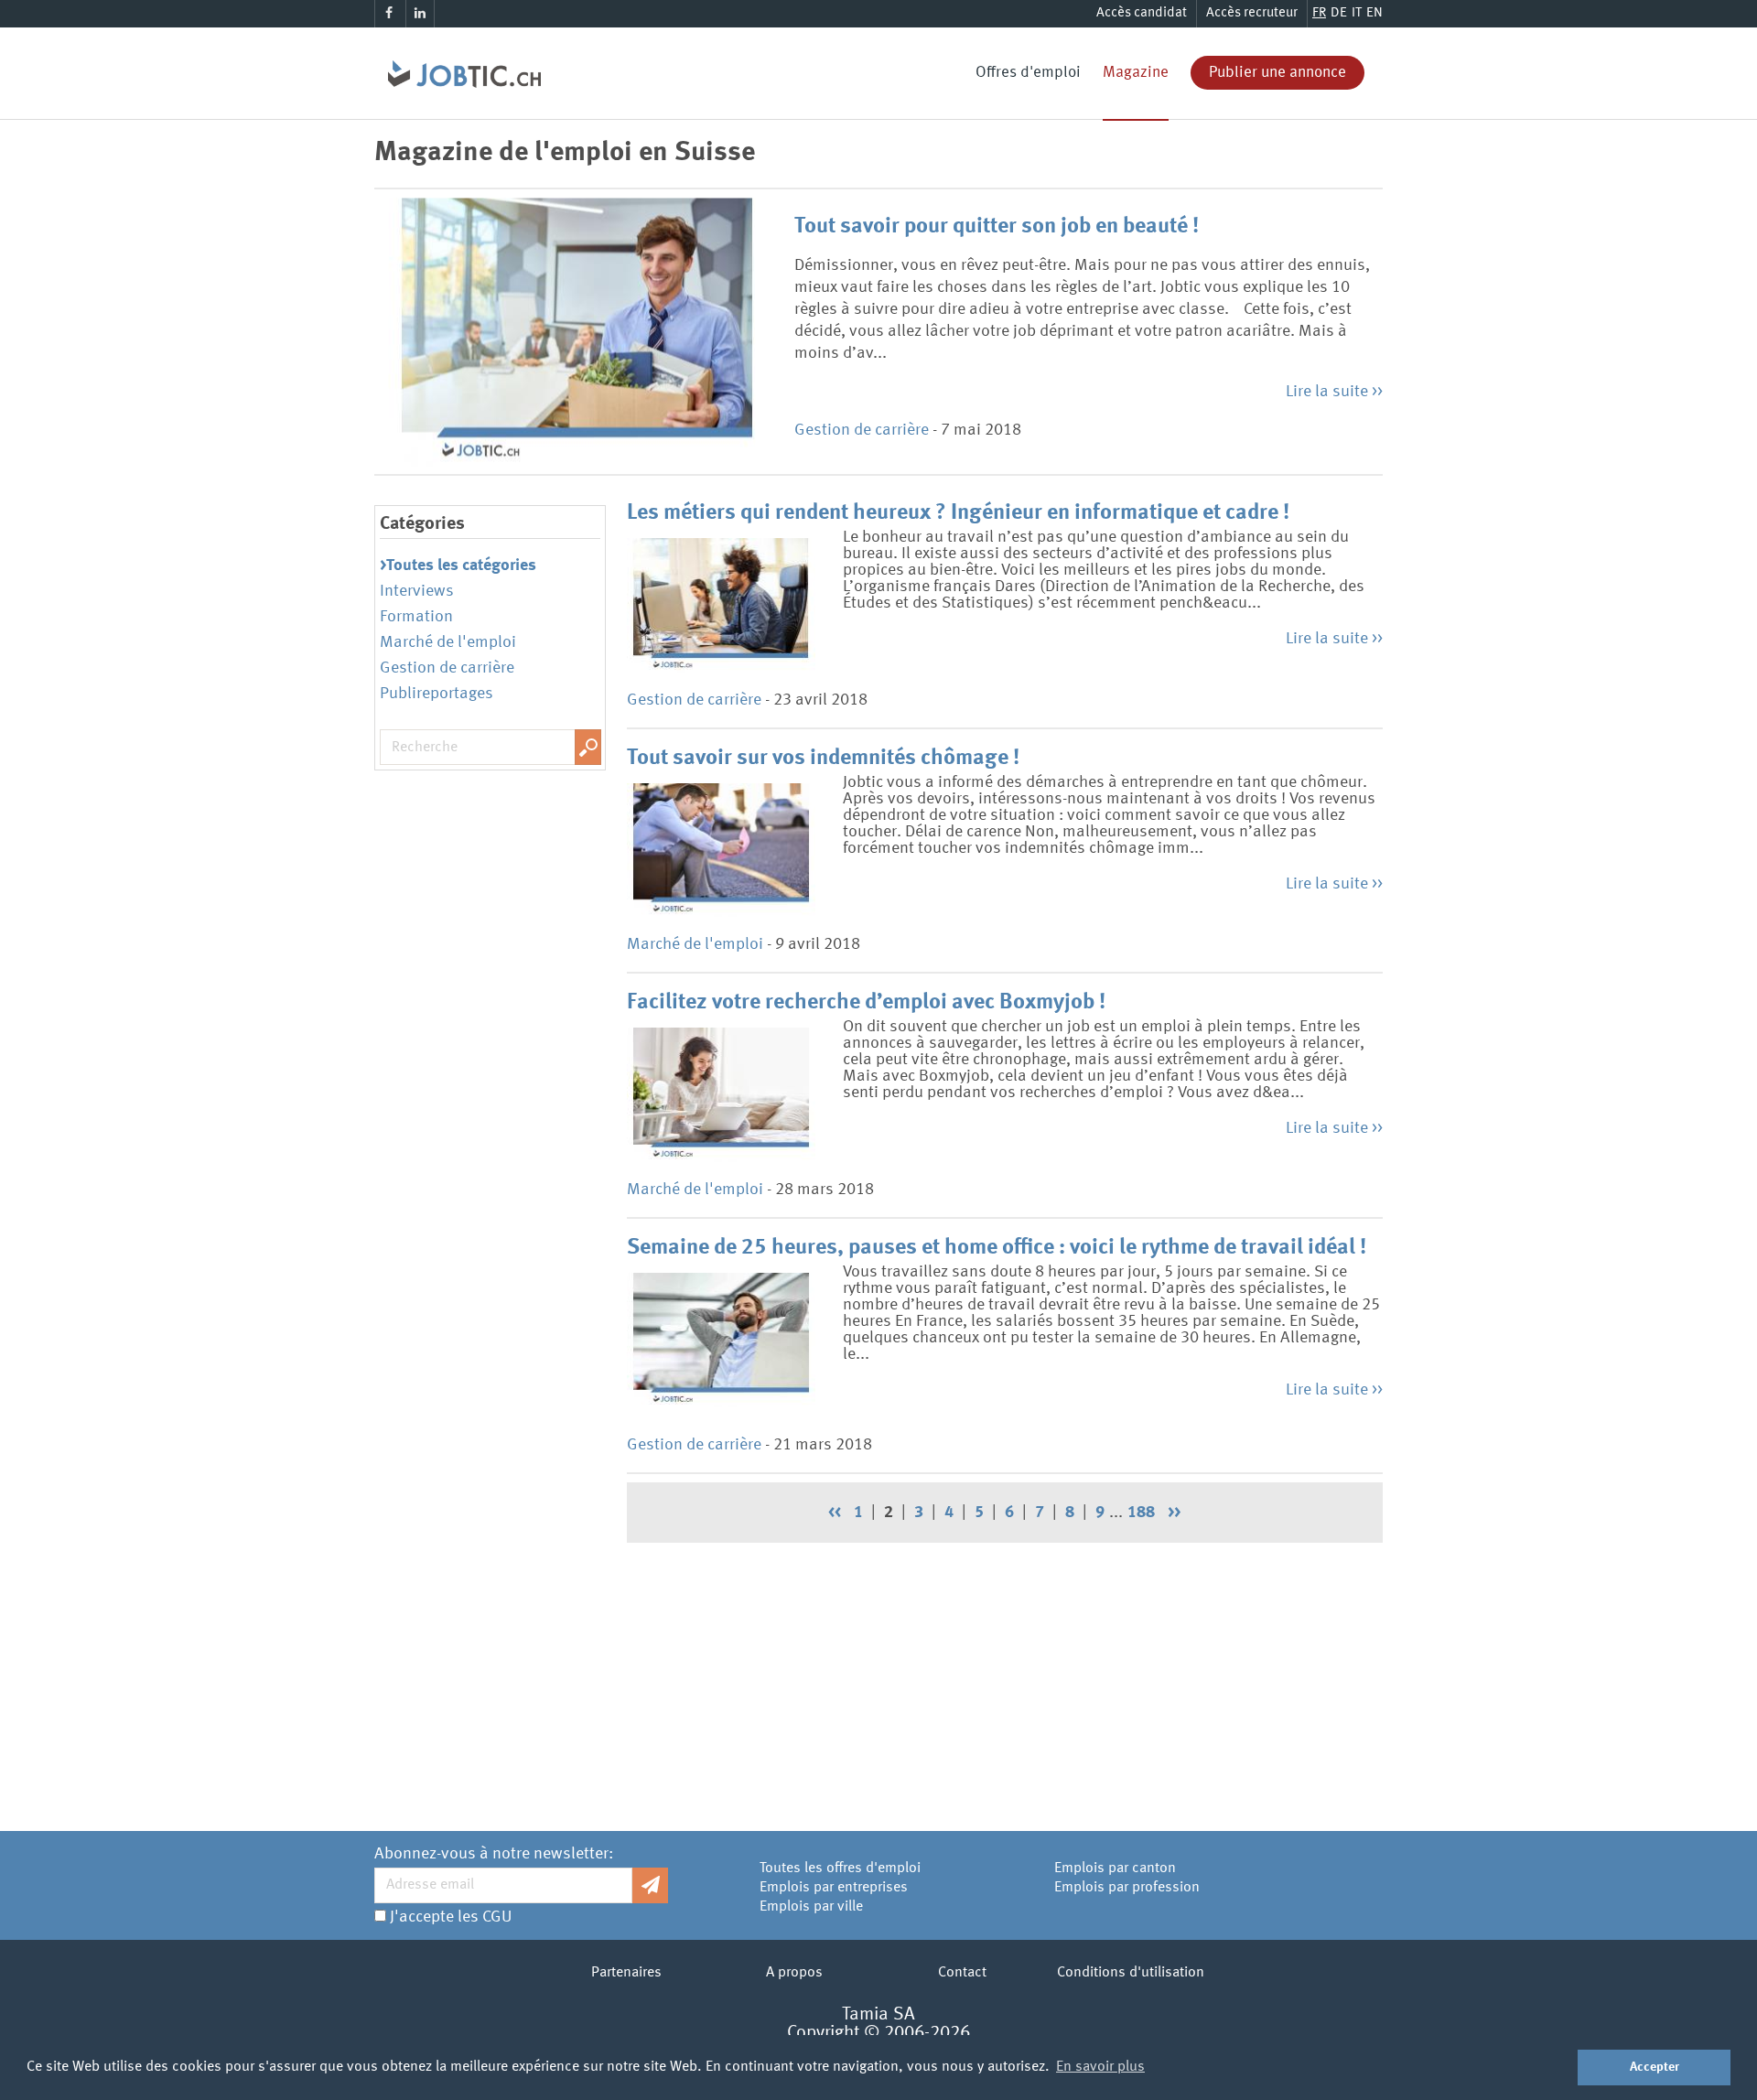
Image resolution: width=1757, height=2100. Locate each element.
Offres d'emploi (1028, 73)
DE (1339, 13)
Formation (416, 617)
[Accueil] (458, 50)
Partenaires (626, 1973)
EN (1374, 13)
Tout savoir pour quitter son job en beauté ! (997, 227)
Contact (962, 1973)
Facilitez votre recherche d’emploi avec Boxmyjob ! (866, 1003)
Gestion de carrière (862, 430)
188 (1141, 1513)
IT (1357, 13)
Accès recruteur (1252, 13)
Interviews (417, 591)
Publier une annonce (1277, 73)
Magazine (1136, 73)
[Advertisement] (1005, 1680)
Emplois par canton (1115, 1868)
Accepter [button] (1655, 2067)
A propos (794, 1973)
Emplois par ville (811, 1907)
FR (1319, 13)
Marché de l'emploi (448, 642)
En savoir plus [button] (1100, 2067)
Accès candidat (1142, 13)
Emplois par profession (1127, 1888)
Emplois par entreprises (834, 1888)
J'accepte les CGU (451, 1917)
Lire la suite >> (1334, 392)
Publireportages (437, 694)
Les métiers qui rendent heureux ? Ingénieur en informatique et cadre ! (958, 513)
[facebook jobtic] (389, 14)
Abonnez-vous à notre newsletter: (494, 1854)
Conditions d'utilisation (1131, 1973)
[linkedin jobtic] (420, 14)
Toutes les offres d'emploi (840, 1868)
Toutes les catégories (461, 565)
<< (835, 1513)
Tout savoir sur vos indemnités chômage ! (823, 759)
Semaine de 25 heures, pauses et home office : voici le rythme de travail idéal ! (997, 1248)
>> (1174, 1513)
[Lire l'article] (577, 332)
